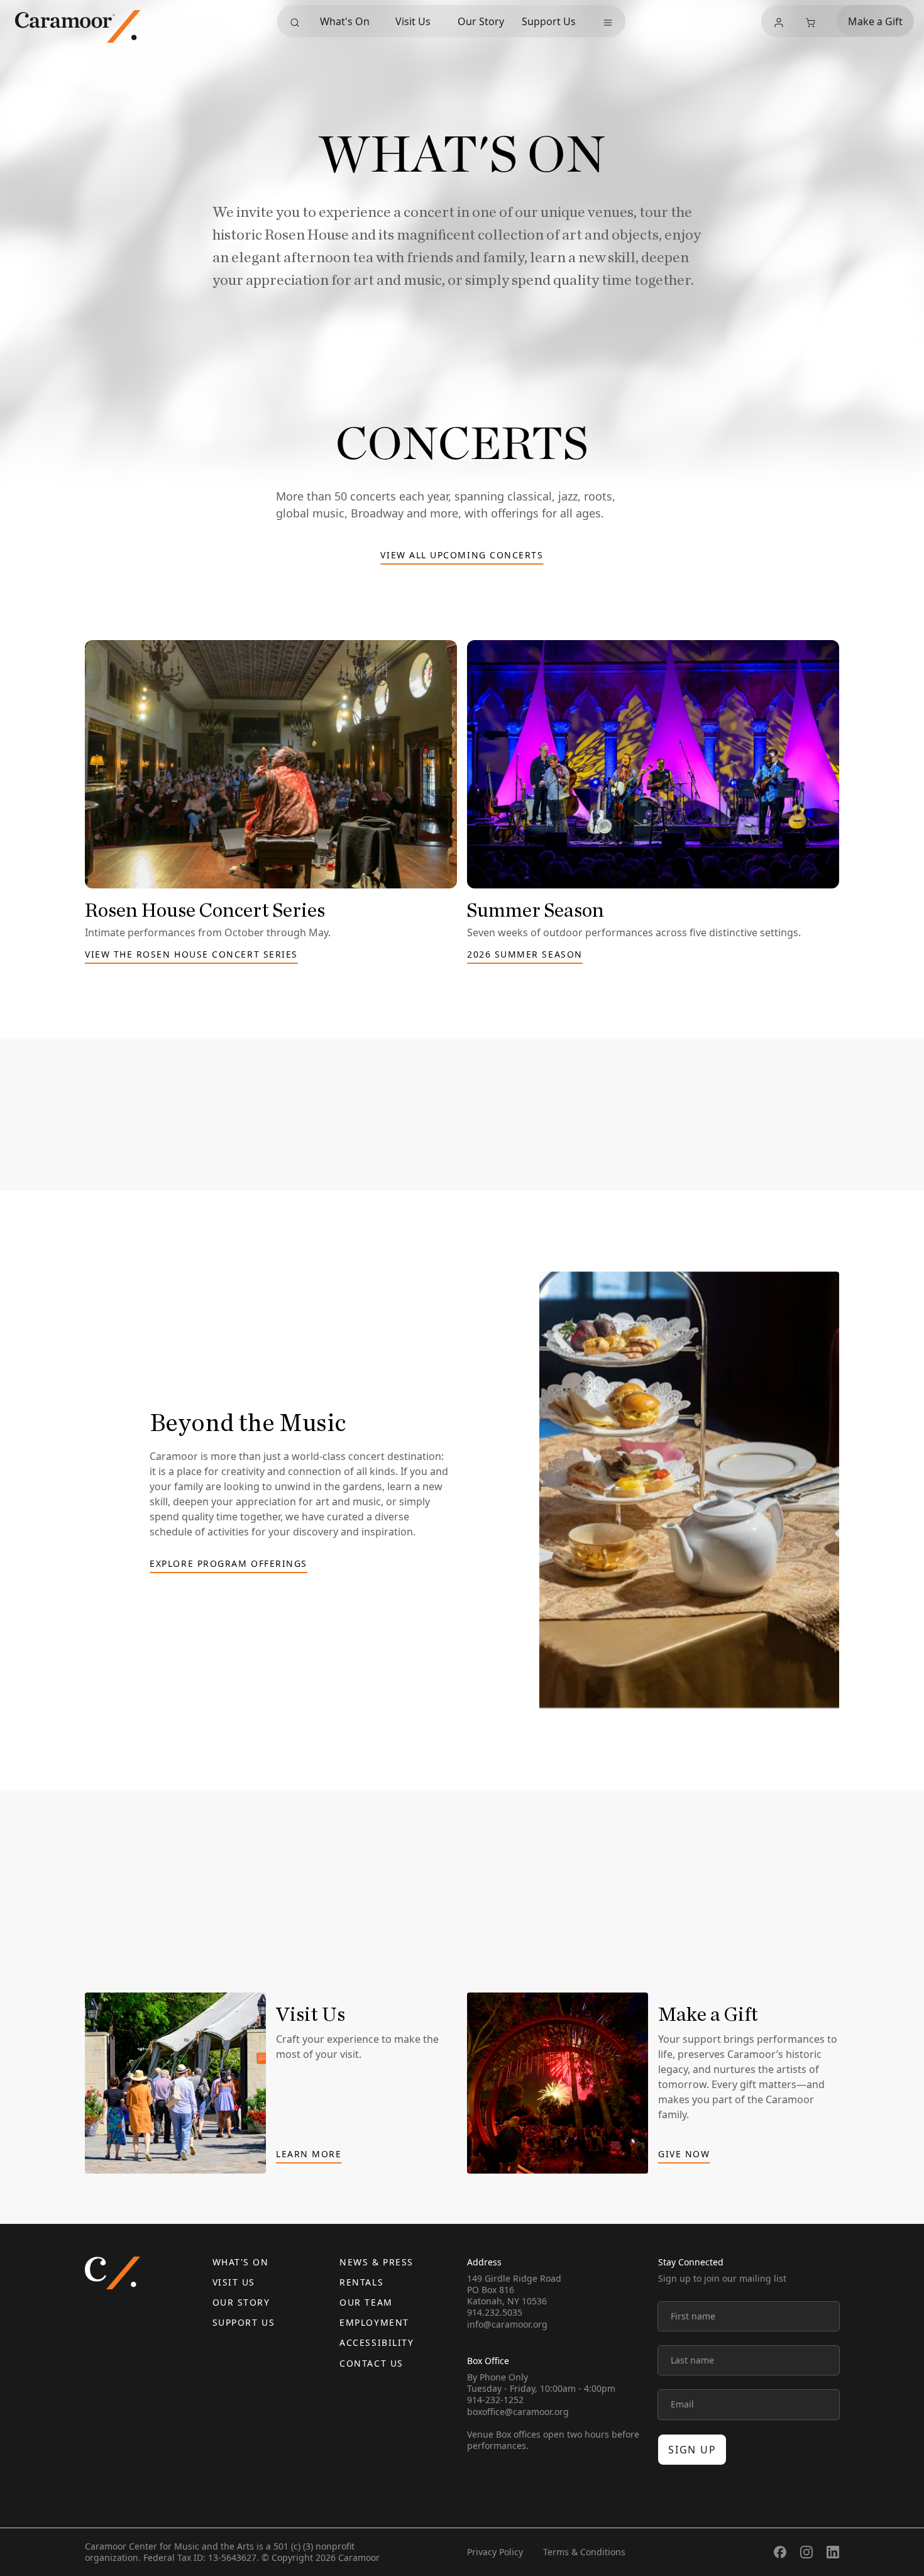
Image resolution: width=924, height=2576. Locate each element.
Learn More (309, 2155)
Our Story (481, 21)
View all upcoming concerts (462, 556)
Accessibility (377, 2342)
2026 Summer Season (525, 955)
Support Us (549, 21)
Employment (374, 2322)
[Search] (295, 23)
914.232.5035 (495, 2312)
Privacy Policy (495, 2552)
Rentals (361, 2282)
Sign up (692, 2450)
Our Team (366, 2302)
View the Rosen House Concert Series (191, 955)
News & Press (376, 2262)
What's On (345, 21)
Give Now (684, 2155)
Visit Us (413, 21)
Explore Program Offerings (228, 1564)
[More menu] (608, 23)
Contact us (371, 2363)
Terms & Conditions (584, 2552)
